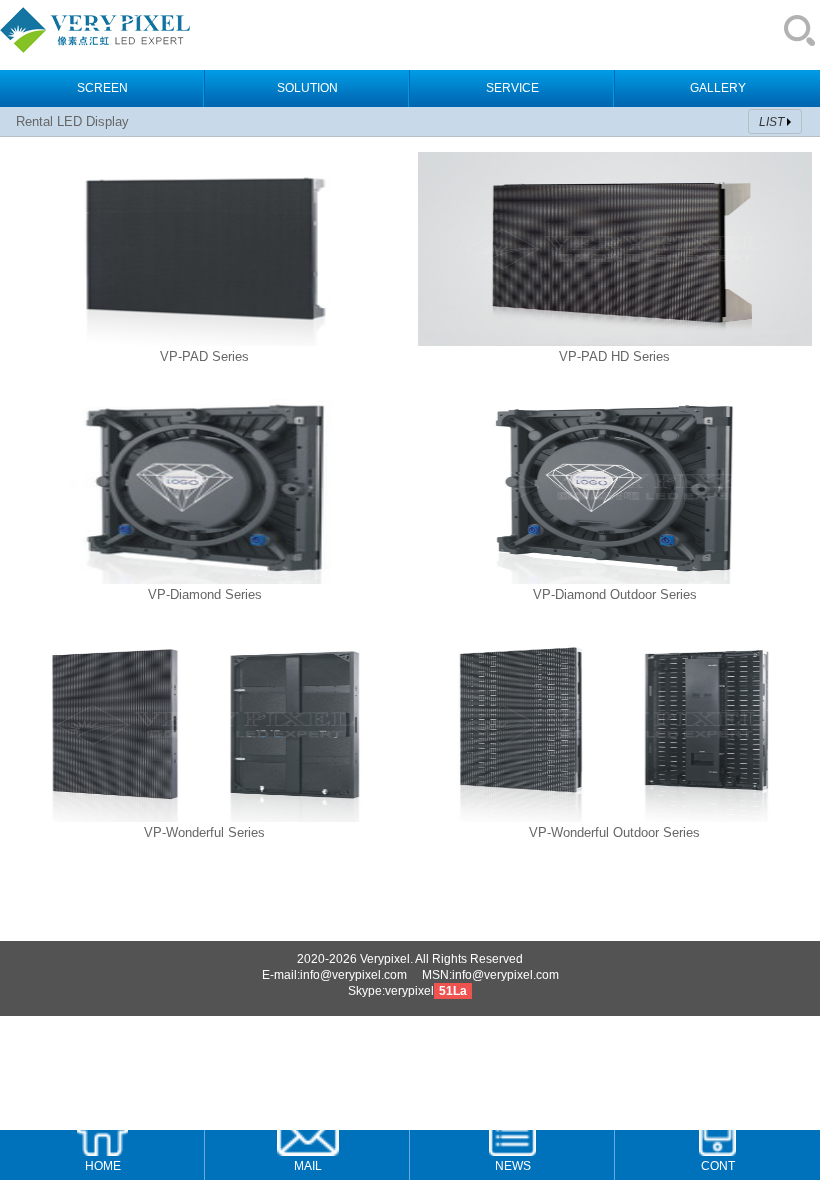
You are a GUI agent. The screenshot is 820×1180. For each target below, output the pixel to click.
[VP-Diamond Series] (205, 579)
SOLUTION (307, 88)
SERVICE (512, 88)
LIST (771, 122)
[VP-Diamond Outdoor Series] (615, 579)
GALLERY (718, 88)
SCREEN (102, 88)
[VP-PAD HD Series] (615, 341)
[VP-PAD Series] (205, 341)
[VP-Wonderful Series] (205, 817)
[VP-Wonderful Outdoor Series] (615, 817)
